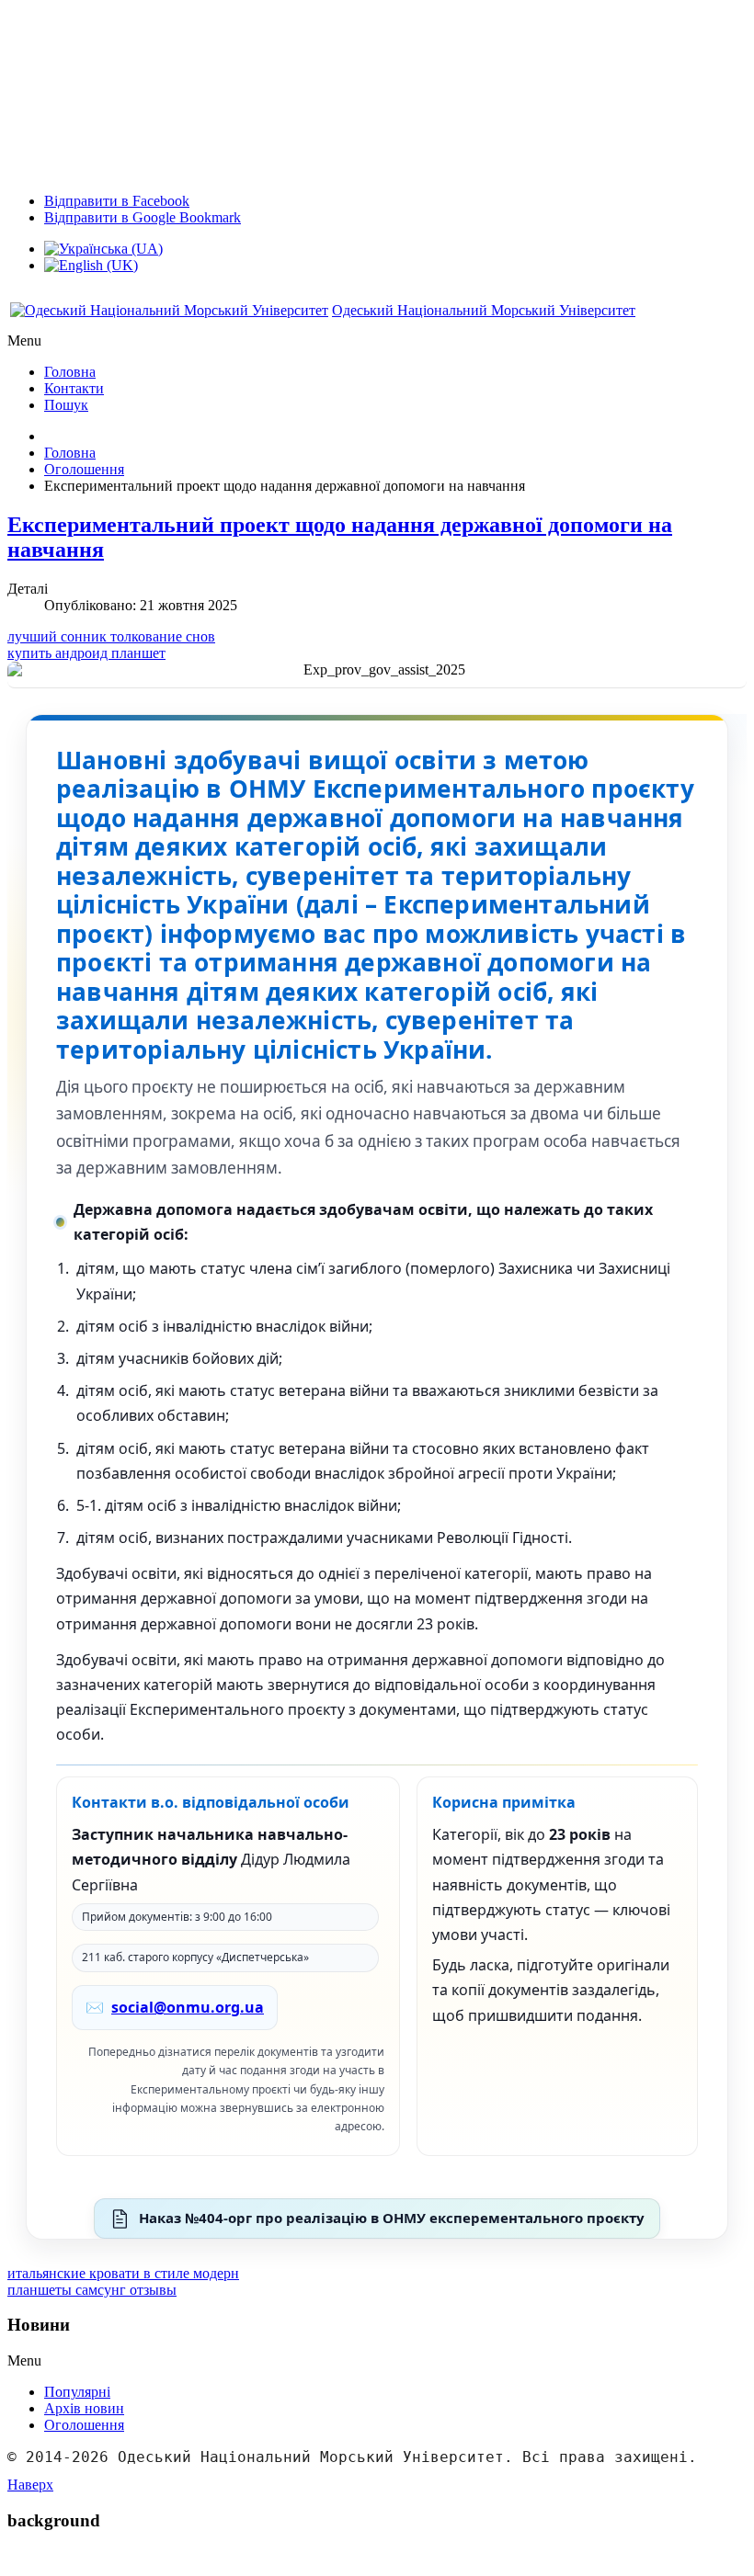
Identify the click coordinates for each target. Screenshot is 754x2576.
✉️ (175, 2007)
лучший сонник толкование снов (111, 636)
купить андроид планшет (86, 653)
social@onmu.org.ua (188, 2007)
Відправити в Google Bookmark (143, 217)
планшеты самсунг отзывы (92, 2290)
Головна (70, 453)
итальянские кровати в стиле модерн (123, 2273)
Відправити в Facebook (117, 201)
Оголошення (84, 469)
